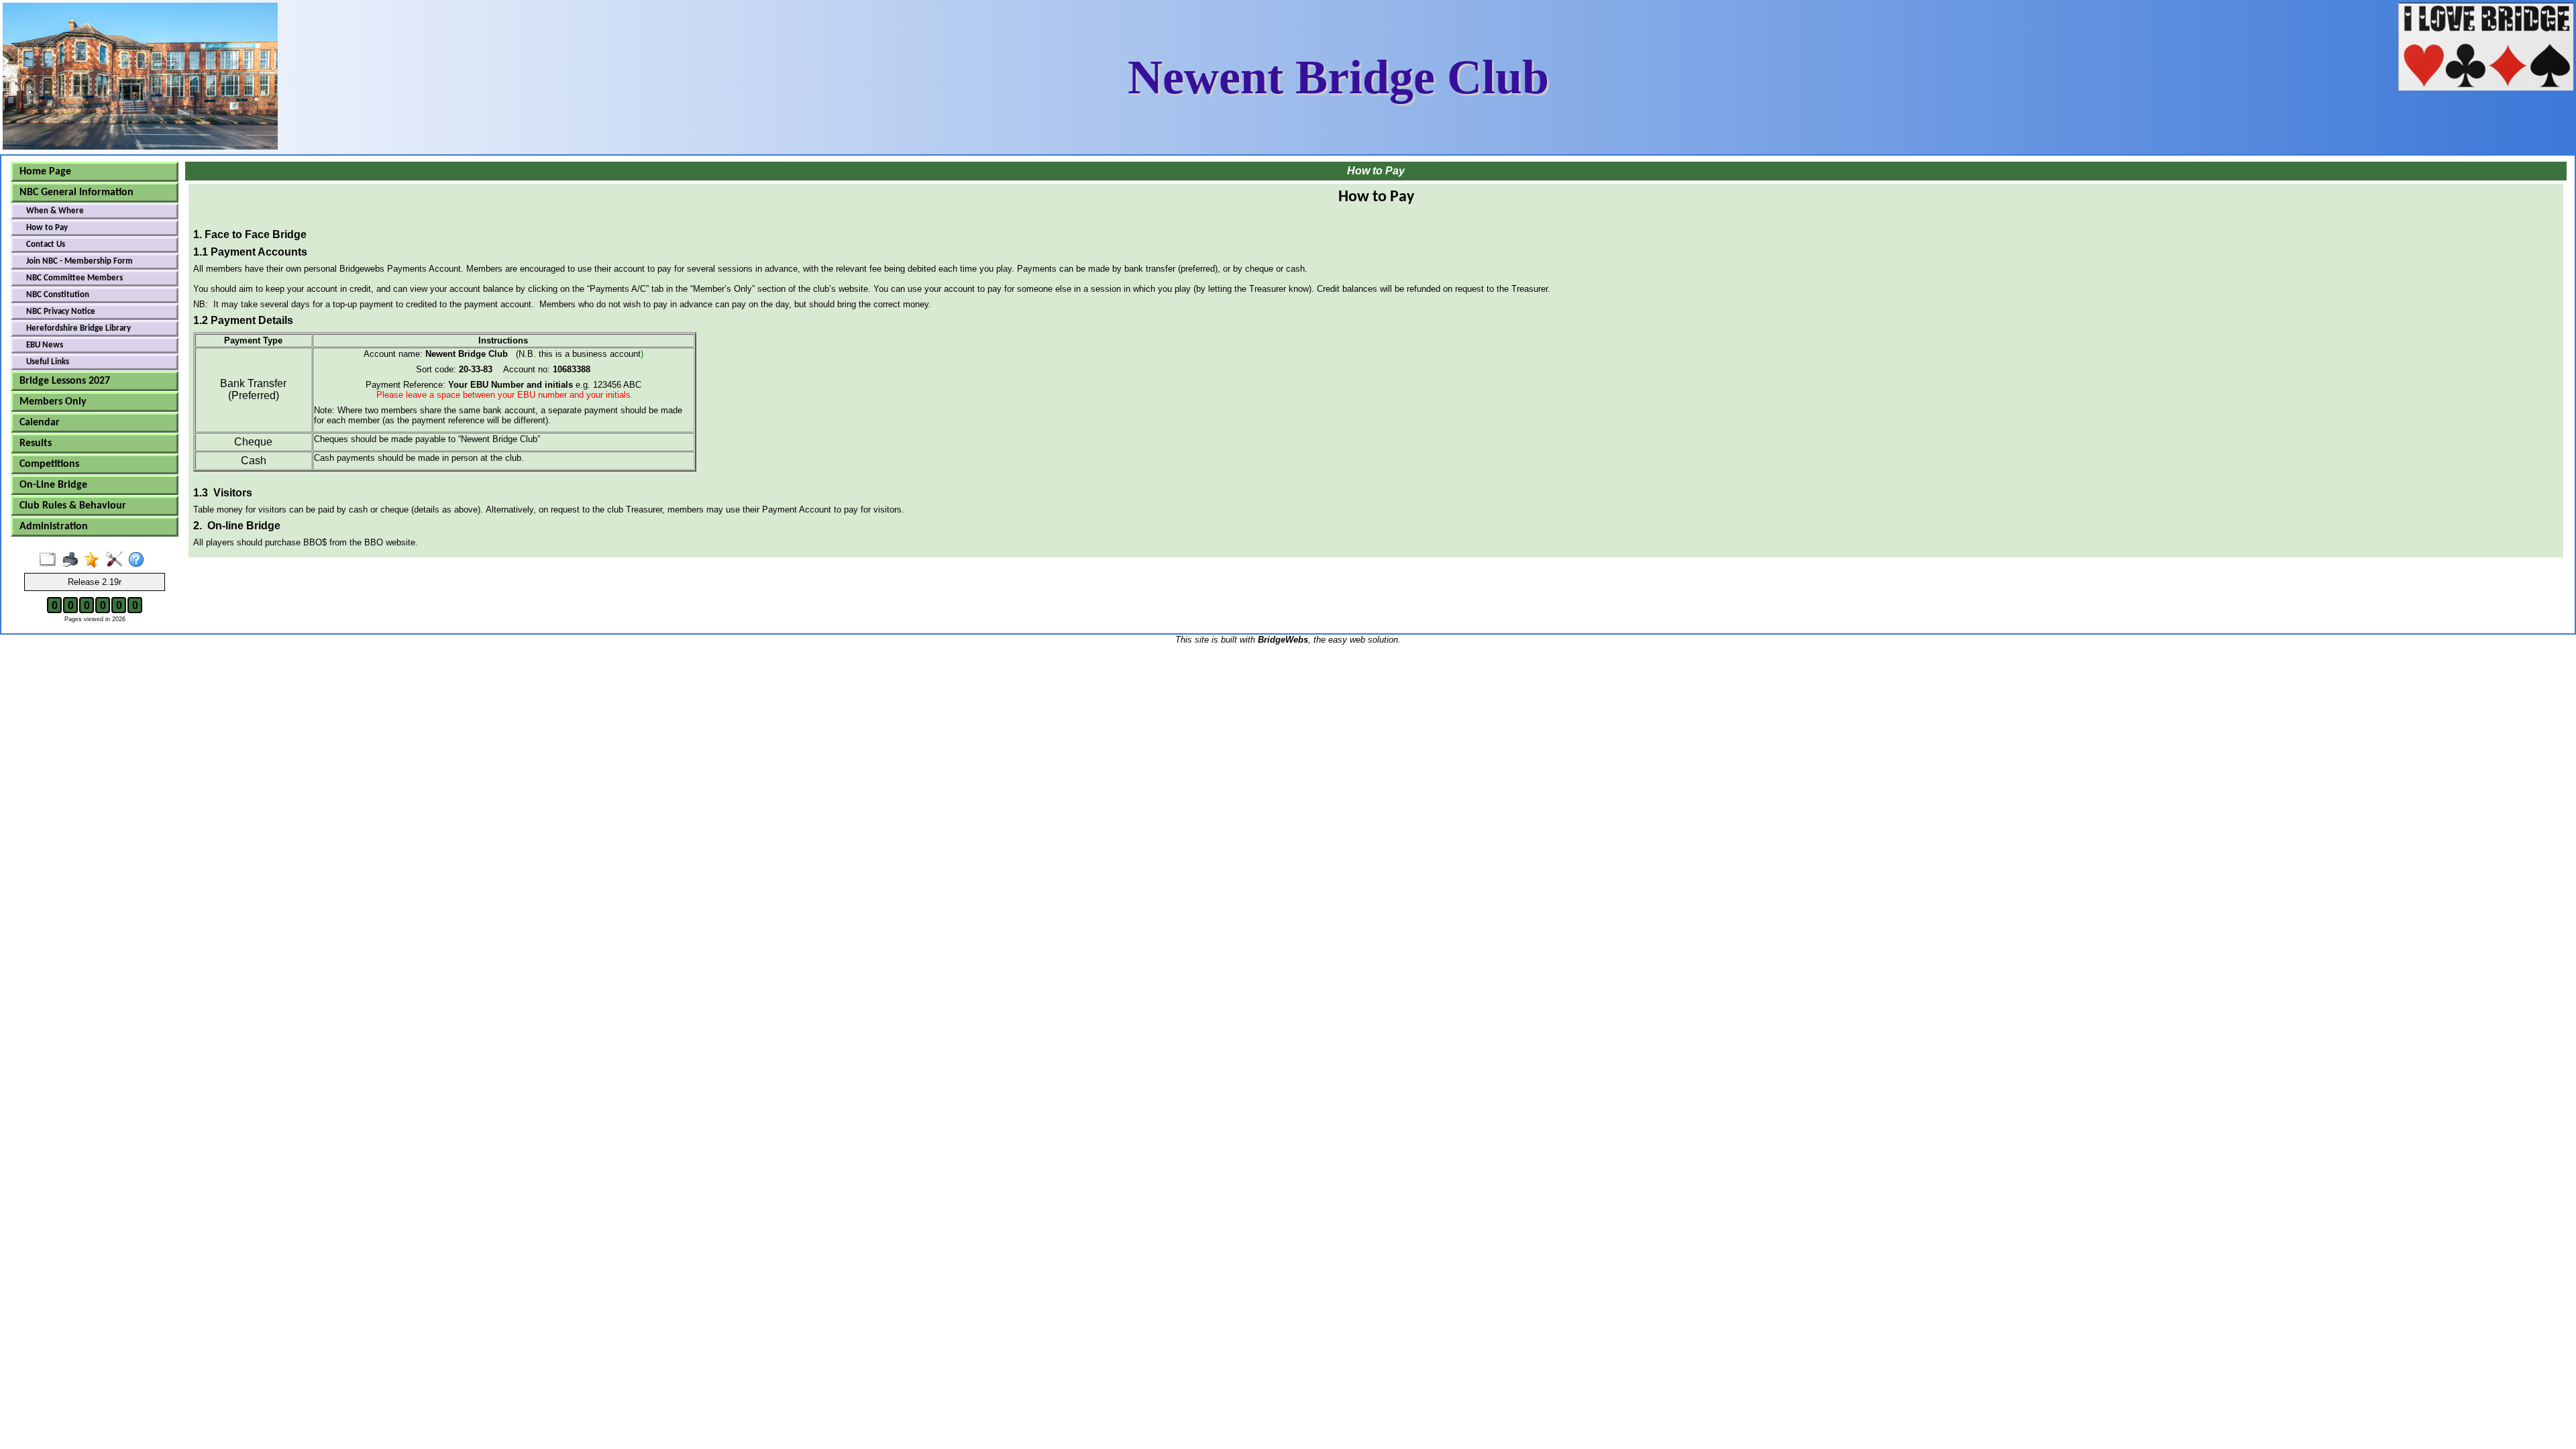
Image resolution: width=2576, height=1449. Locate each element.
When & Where (55, 211)
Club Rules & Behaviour (73, 506)
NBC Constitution (58, 295)
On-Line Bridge (53, 485)
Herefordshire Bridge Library (78, 328)
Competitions (49, 464)
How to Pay (47, 228)
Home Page (45, 172)
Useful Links (48, 362)
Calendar (40, 423)
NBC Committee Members (74, 278)
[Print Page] (73, 560)
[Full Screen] (51, 560)
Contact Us (46, 245)
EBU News (45, 345)
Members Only (53, 402)
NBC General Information (76, 193)
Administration (54, 527)
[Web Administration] (117, 560)
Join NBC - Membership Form (79, 261)
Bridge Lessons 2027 (65, 381)
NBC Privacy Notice (61, 312)
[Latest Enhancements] (95, 560)
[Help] (139, 560)
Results (36, 443)
